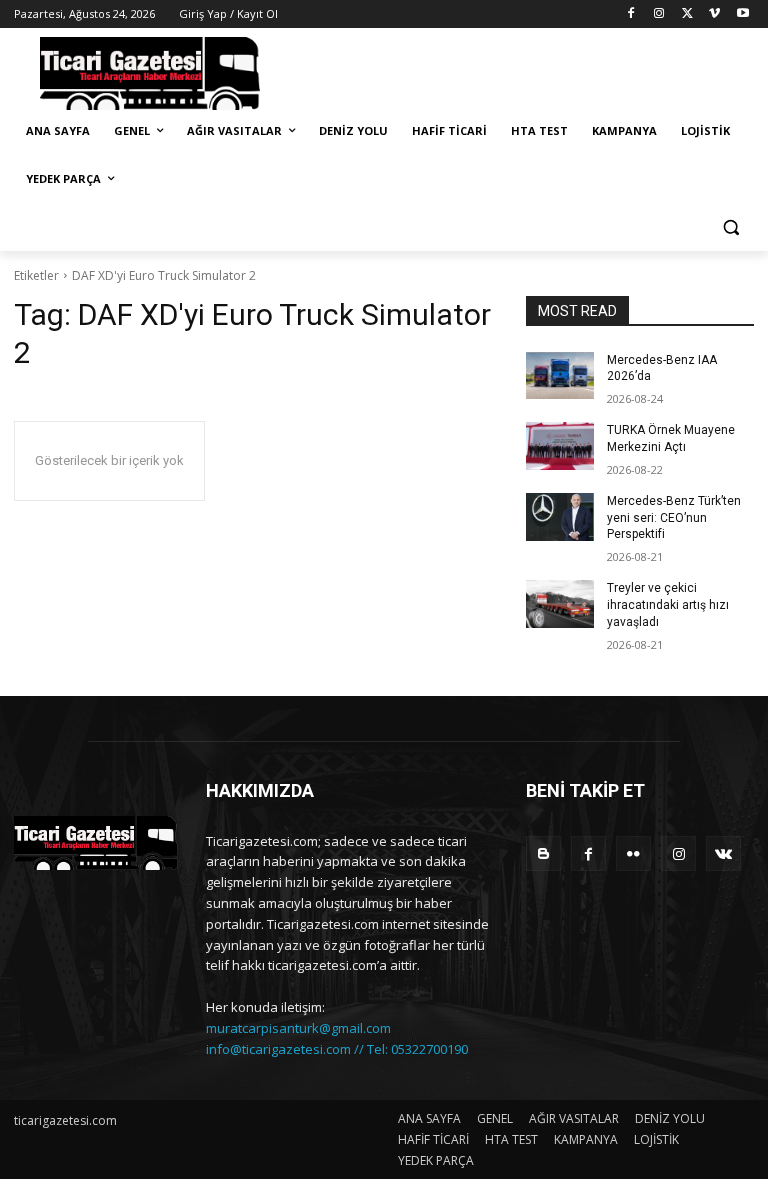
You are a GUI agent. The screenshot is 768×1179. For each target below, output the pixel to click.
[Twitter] (687, 14)
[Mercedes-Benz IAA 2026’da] (560, 376)
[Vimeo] (714, 14)
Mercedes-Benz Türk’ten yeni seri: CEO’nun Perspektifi (674, 518)
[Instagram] (659, 14)
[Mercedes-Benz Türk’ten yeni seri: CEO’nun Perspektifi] (560, 517)
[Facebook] (631, 14)
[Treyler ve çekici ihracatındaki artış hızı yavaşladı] (560, 604)
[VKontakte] (723, 853)
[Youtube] (742, 14)
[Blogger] (543, 853)
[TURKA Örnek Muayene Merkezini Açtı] (560, 446)
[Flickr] (633, 853)
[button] (730, 227)
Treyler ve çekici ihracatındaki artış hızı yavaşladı (668, 605)
